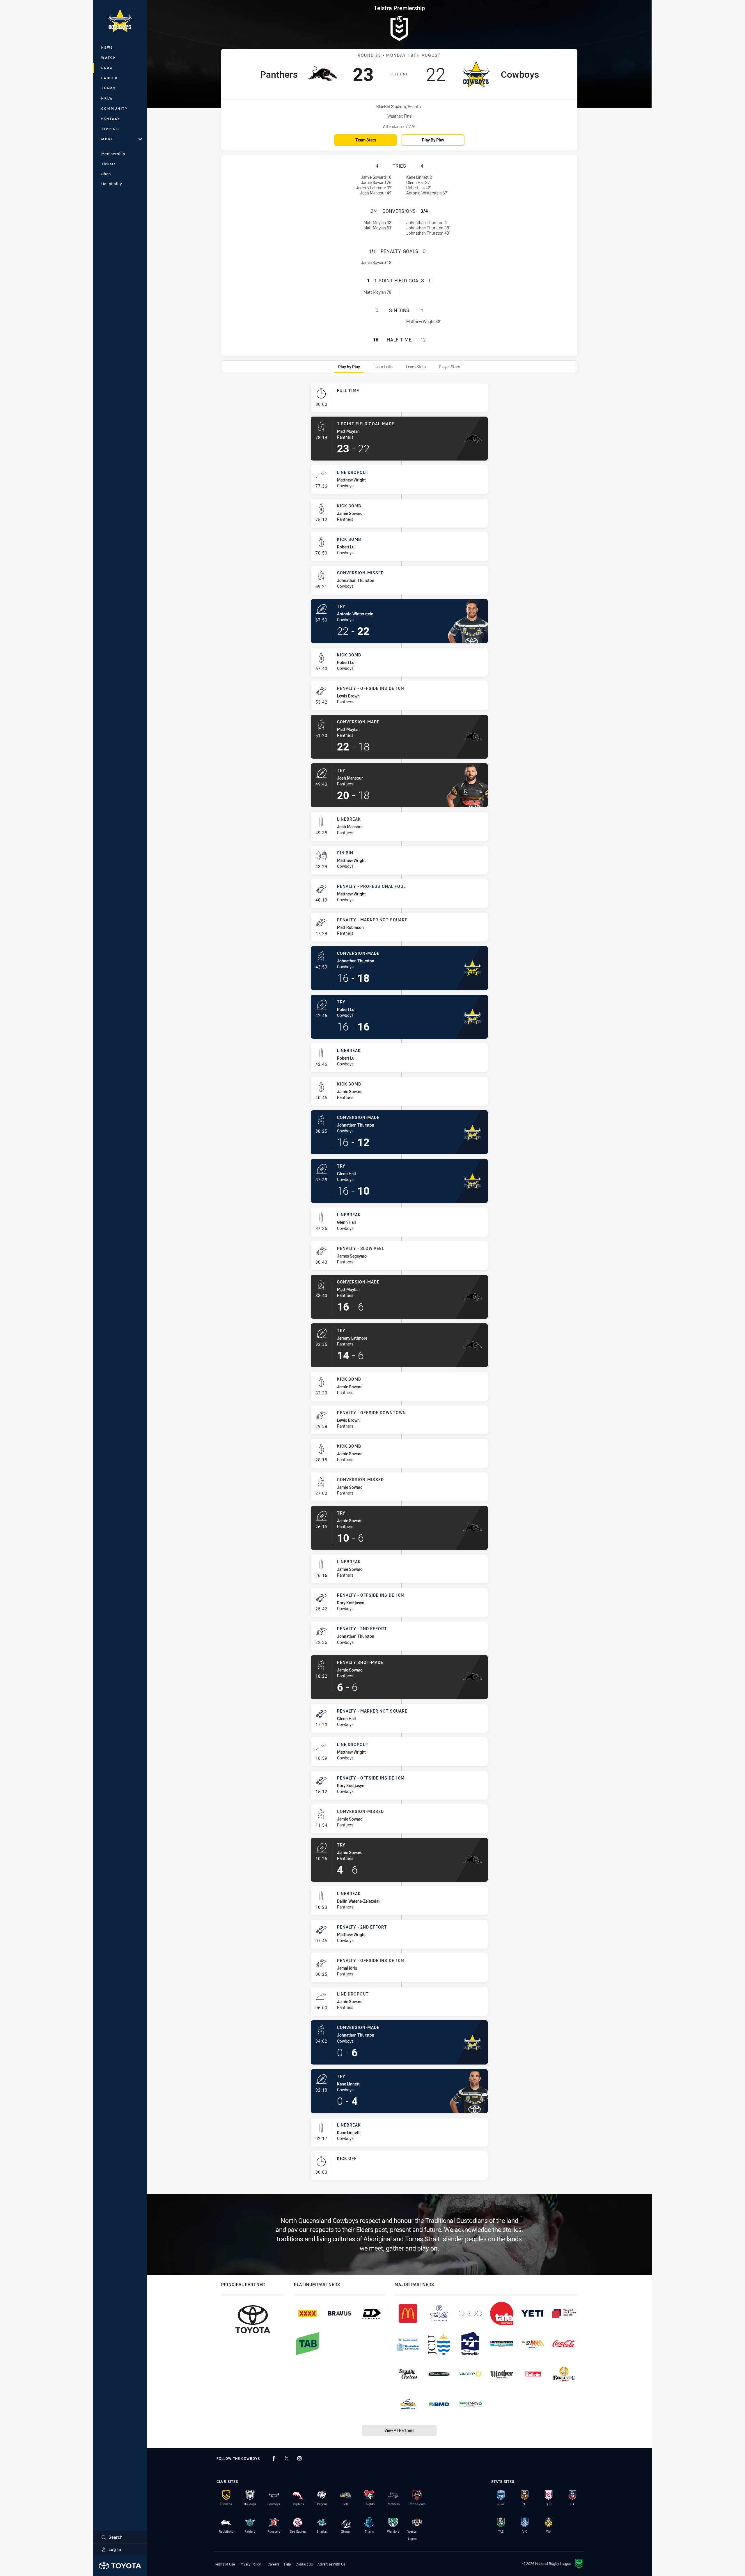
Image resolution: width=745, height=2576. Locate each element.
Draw (107, 68)
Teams (109, 88)
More (107, 139)
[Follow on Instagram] (299, 2458)
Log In (115, 2549)
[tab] (349, 367)
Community (115, 108)
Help (288, 2564)
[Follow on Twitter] (287, 2458)
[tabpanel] (399, 1284)
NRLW (107, 98)
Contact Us (304, 2564)
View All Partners (399, 2430)
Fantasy (111, 119)
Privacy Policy (250, 2564)
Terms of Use (225, 2564)
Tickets (109, 164)
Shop (106, 174)
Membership (113, 154)
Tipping (110, 129)
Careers (274, 2564)
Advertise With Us (331, 2564)
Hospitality (112, 184)
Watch (109, 57)
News (107, 47)
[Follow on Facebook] (274, 2458)
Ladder (110, 78)
